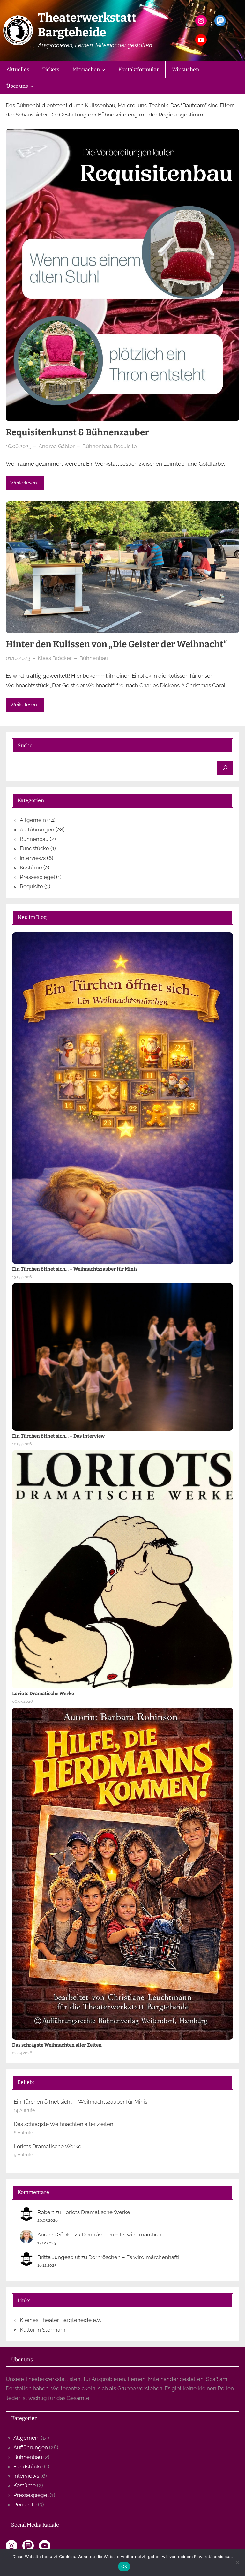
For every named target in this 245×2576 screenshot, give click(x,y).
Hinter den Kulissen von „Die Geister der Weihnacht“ (116, 644)
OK (124, 2566)
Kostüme (31, 867)
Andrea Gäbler (55, 2234)
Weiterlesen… (25, 483)
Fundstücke (34, 848)
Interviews (33, 858)
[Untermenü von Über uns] (32, 86)
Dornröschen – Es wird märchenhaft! (127, 2234)
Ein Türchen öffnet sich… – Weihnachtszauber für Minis (75, 1269)
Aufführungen (37, 830)
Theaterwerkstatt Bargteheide (87, 25)
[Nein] (237, 2562)
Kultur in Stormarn (43, 2330)
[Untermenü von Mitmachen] (103, 70)
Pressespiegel (37, 877)
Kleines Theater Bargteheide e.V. (60, 2320)
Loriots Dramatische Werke (43, 1694)
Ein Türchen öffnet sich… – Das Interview (58, 1436)
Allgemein (33, 820)
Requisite (125, 446)
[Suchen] (225, 768)
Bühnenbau (97, 446)
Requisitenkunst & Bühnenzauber (77, 432)
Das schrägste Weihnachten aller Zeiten (57, 2045)
